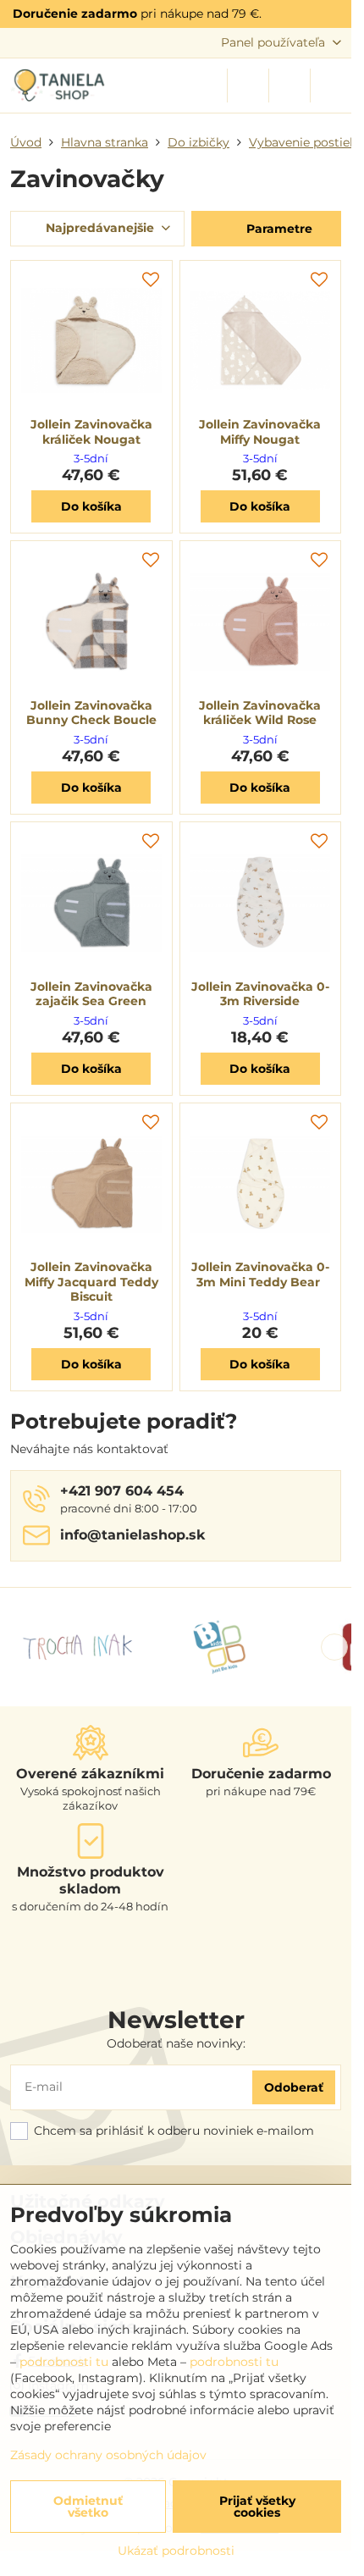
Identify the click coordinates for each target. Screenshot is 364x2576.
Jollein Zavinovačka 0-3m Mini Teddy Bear (260, 1274)
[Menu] (331, 86)
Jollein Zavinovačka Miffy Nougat (260, 432)
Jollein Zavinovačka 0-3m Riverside (260, 994)
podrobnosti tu (64, 2362)
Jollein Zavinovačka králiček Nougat (91, 432)
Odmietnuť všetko (88, 2507)
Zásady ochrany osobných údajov (108, 2455)
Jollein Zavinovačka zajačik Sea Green (91, 994)
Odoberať (294, 2087)
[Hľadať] (248, 86)
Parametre (278, 229)
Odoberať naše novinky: (176, 2043)
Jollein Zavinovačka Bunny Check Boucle (91, 713)
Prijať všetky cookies (257, 2507)
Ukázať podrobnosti (176, 2551)
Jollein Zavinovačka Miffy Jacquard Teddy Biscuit (91, 1282)
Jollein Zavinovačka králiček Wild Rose (260, 713)
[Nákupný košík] (290, 86)
